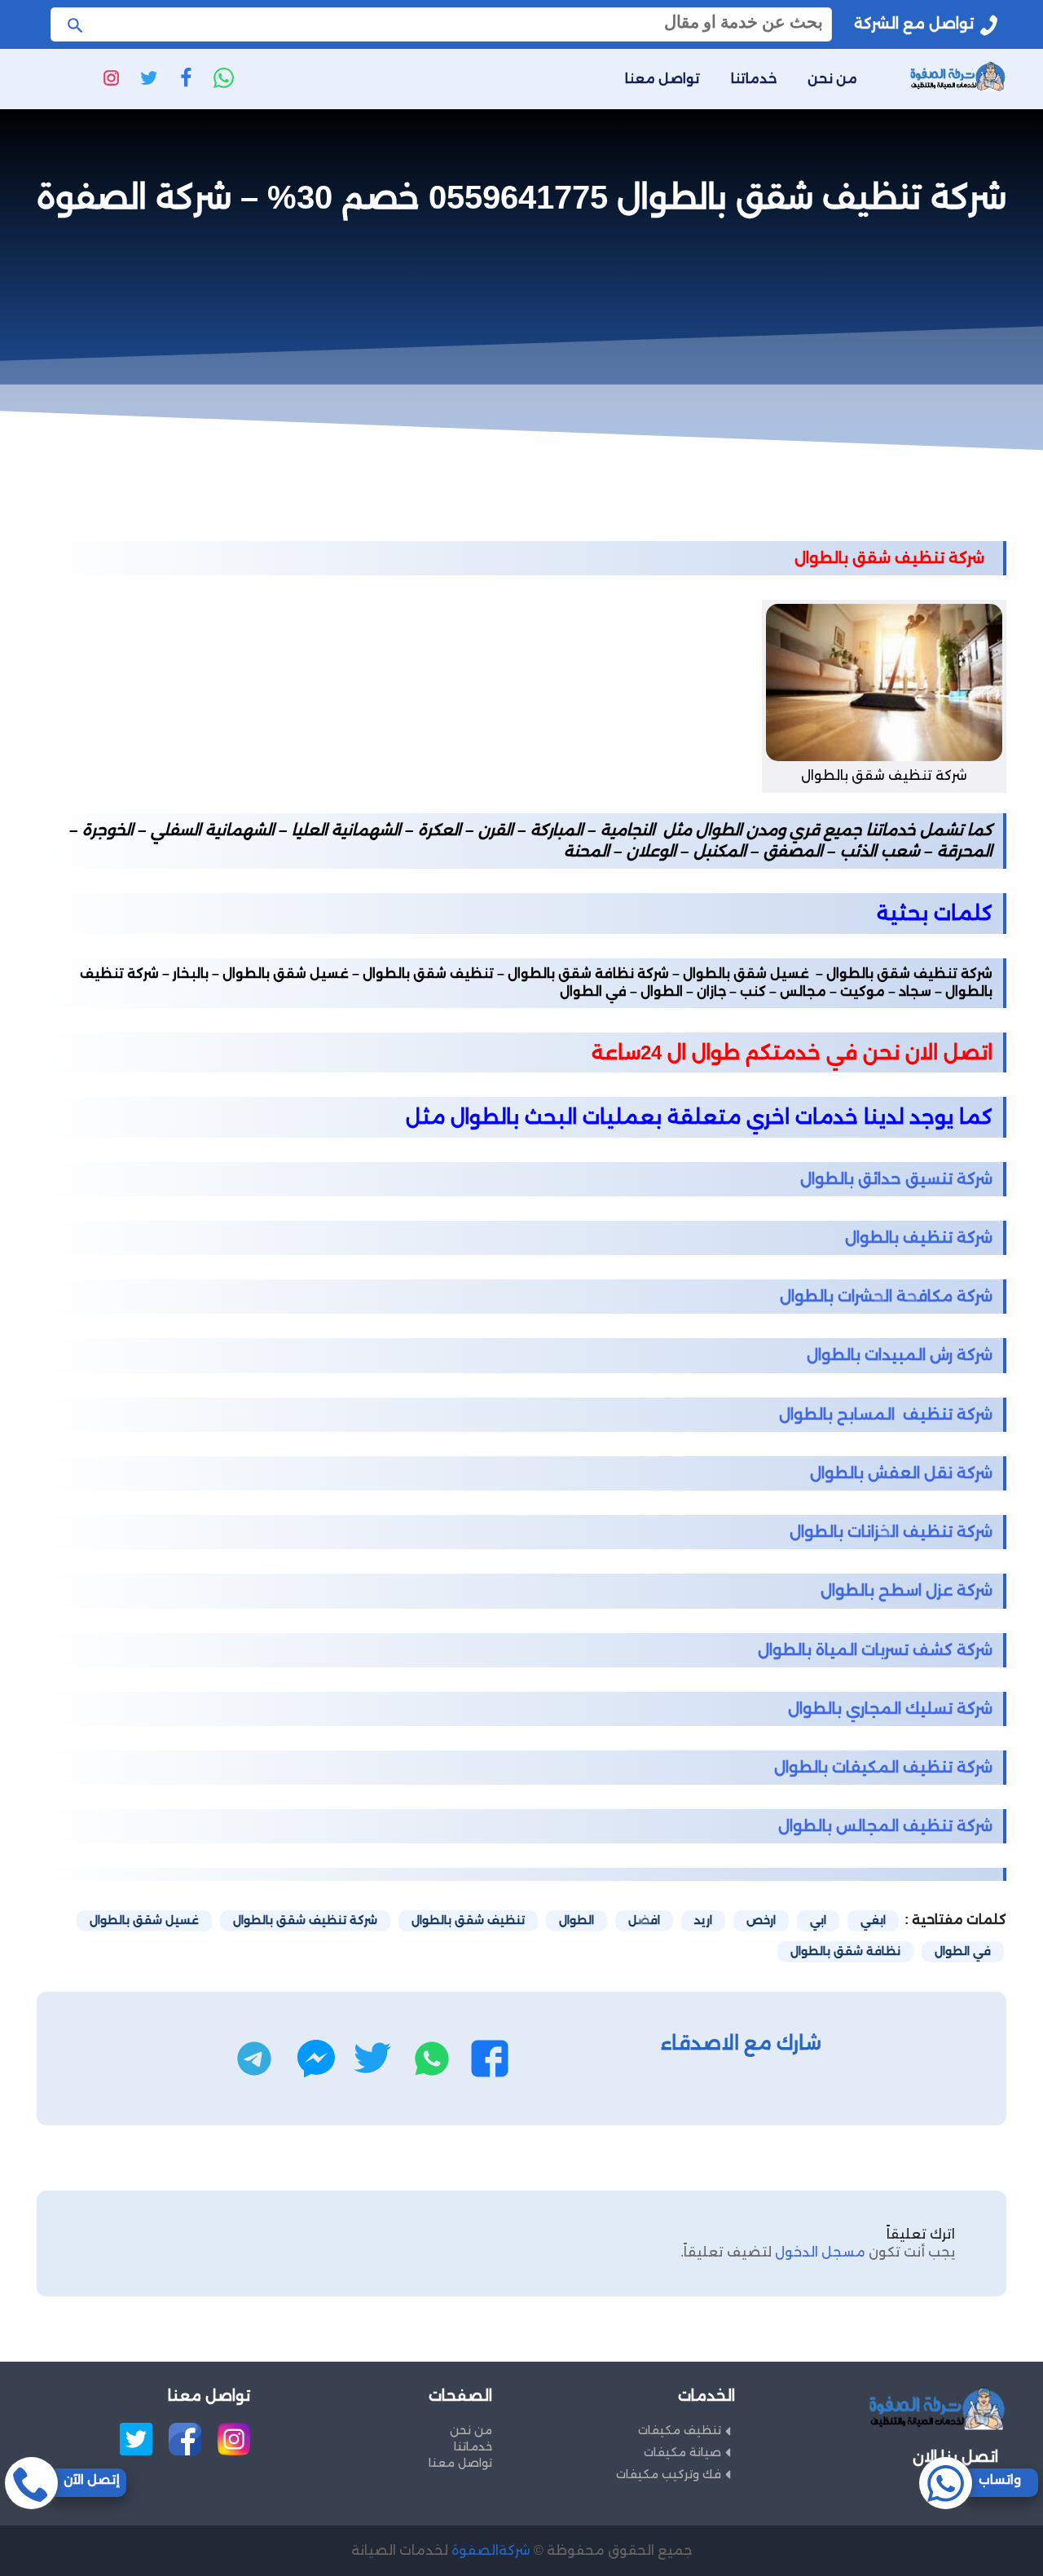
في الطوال (963, 1951)
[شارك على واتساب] (432, 2059)
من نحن (832, 79)
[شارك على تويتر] (372, 2059)
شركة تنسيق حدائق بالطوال (896, 1179)
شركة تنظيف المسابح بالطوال (886, 1414)
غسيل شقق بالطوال (144, 1920)
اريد (703, 1920)
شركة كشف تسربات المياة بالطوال (875, 1650)
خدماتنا (754, 79)
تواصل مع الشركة (914, 24)
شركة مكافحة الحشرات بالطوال (886, 1296)
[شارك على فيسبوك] (490, 2059)
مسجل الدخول (820, 2252)
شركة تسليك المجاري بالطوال (890, 1709)
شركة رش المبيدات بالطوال (900, 1355)
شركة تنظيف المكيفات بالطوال (883, 1767)
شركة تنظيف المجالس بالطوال (885, 1826)
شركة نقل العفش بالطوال (901, 1473)
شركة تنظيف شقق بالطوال (305, 1920)
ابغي (873, 1920)
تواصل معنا (662, 79)
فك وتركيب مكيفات (669, 2474)
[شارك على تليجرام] (254, 2059)
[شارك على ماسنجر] (316, 2059)
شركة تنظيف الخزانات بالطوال (891, 1532)
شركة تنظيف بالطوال (919, 1237)
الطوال (577, 1920)
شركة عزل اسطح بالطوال (907, 1590)
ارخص (761, 1920)
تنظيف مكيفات (680, 2430)
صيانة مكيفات (682, 2452)
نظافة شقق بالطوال (845, 1951)
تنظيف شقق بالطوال (468, 1920)
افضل (644, 1920)
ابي (818, 1920)
